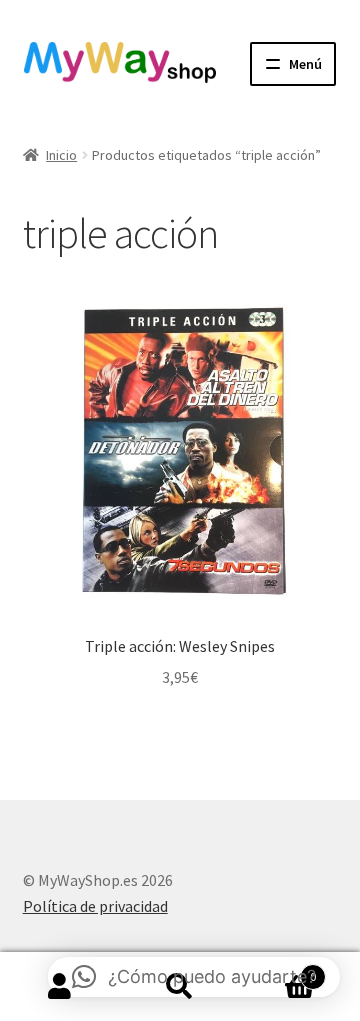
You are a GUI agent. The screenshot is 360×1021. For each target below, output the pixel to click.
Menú (305, 64)
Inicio (61, 155)
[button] (194, 977)
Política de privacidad (95, 906)
